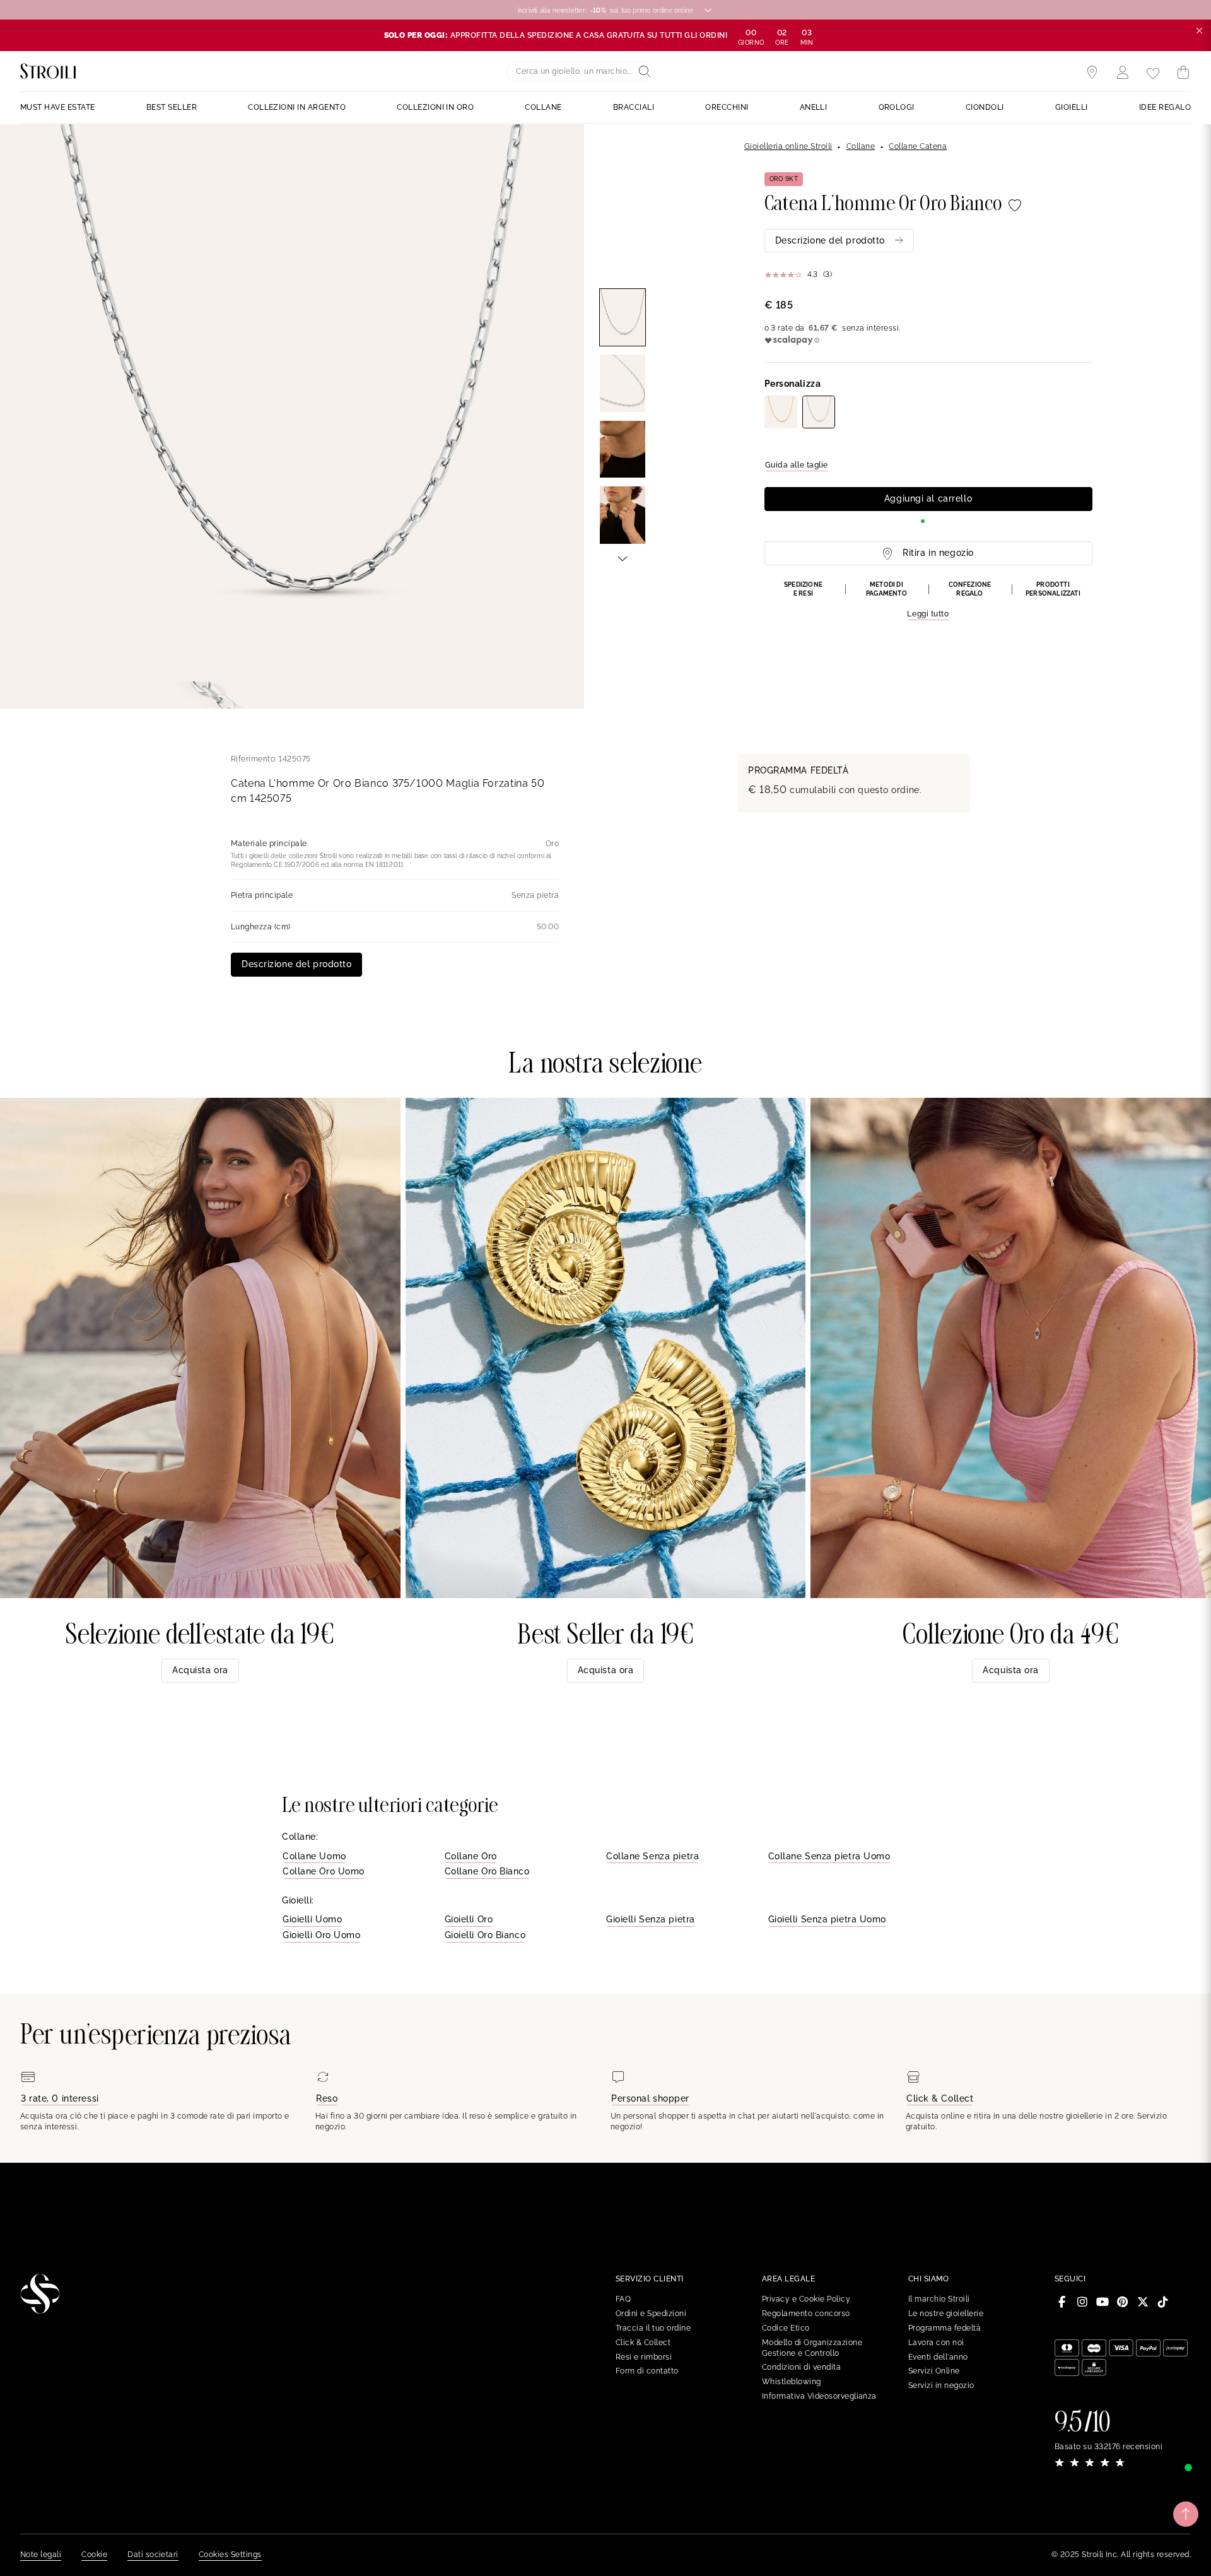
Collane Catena (918, 146)
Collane (861, 146)
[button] (928, 601)
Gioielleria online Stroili (788, 146)
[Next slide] (623, 558)
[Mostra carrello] (1183, 73)
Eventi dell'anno (938, 2357)
